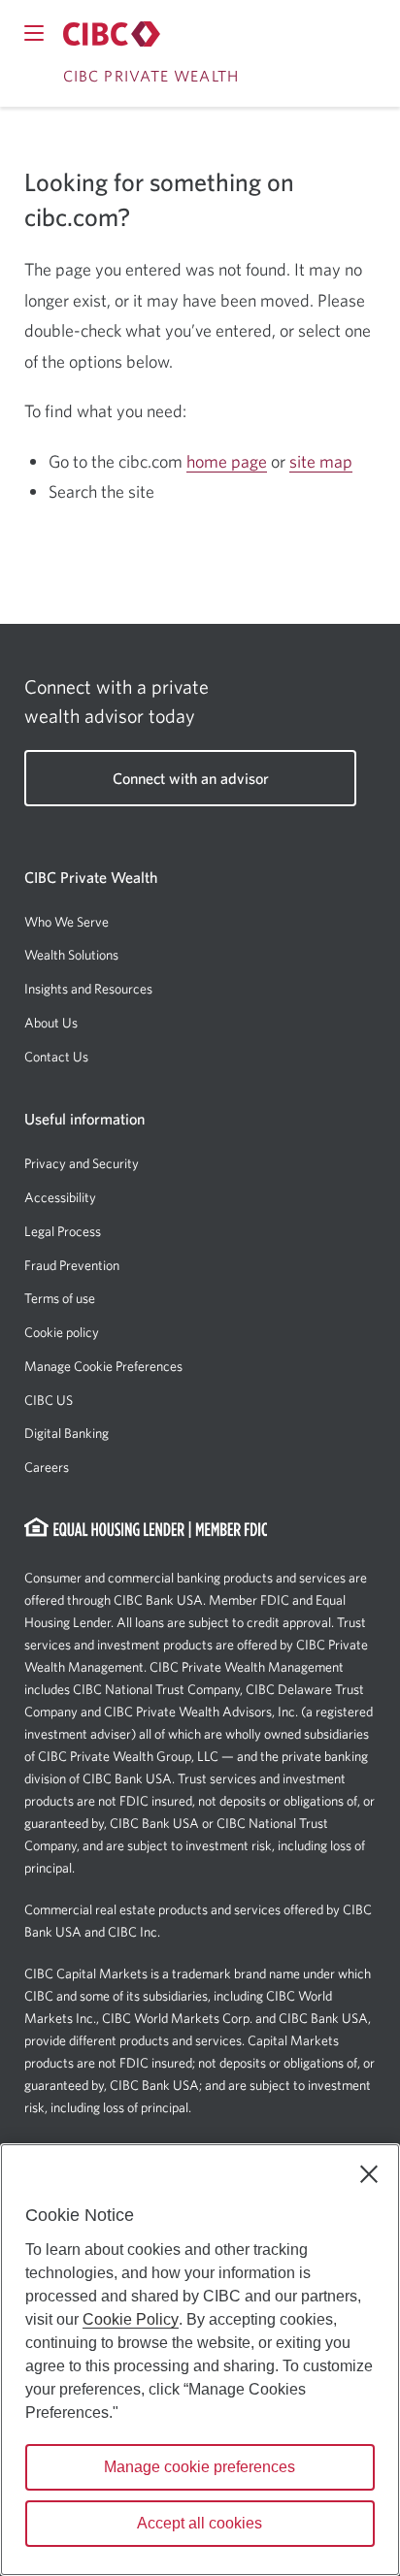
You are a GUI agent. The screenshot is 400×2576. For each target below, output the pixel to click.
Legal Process (63, 1231)
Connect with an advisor (191, 778)
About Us (51, 1023)
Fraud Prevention (72, 1265)
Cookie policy (62, 1332)
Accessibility (60, 1197)
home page (227, 461)
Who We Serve (67, 922)
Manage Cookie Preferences (103, 1366)
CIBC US (49, 1400)
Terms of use (60, 1298)
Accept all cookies (200, 2523)
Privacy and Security (82, 1163)
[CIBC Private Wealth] (112, 33)
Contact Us (56, 1057)
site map (321, 461)
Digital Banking (67, 1433)
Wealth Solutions (71, 955)
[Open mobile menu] (34, 33)
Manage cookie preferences (200, 2467)
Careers (47, 1467)
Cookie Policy (131, 2319)
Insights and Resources (88, 989)
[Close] (369, 2174)
